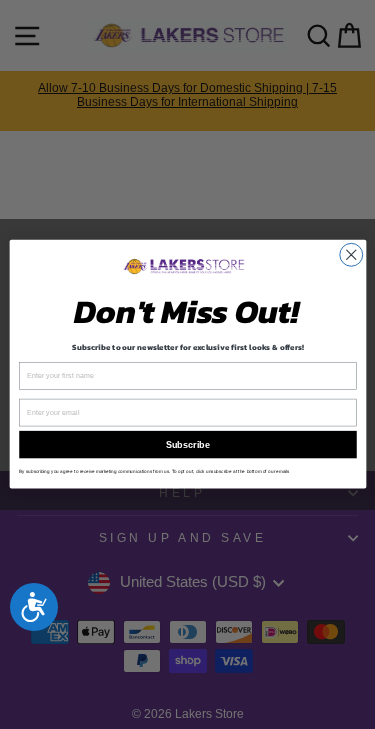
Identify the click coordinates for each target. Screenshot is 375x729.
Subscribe (188, 445)
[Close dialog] (350, 255)
